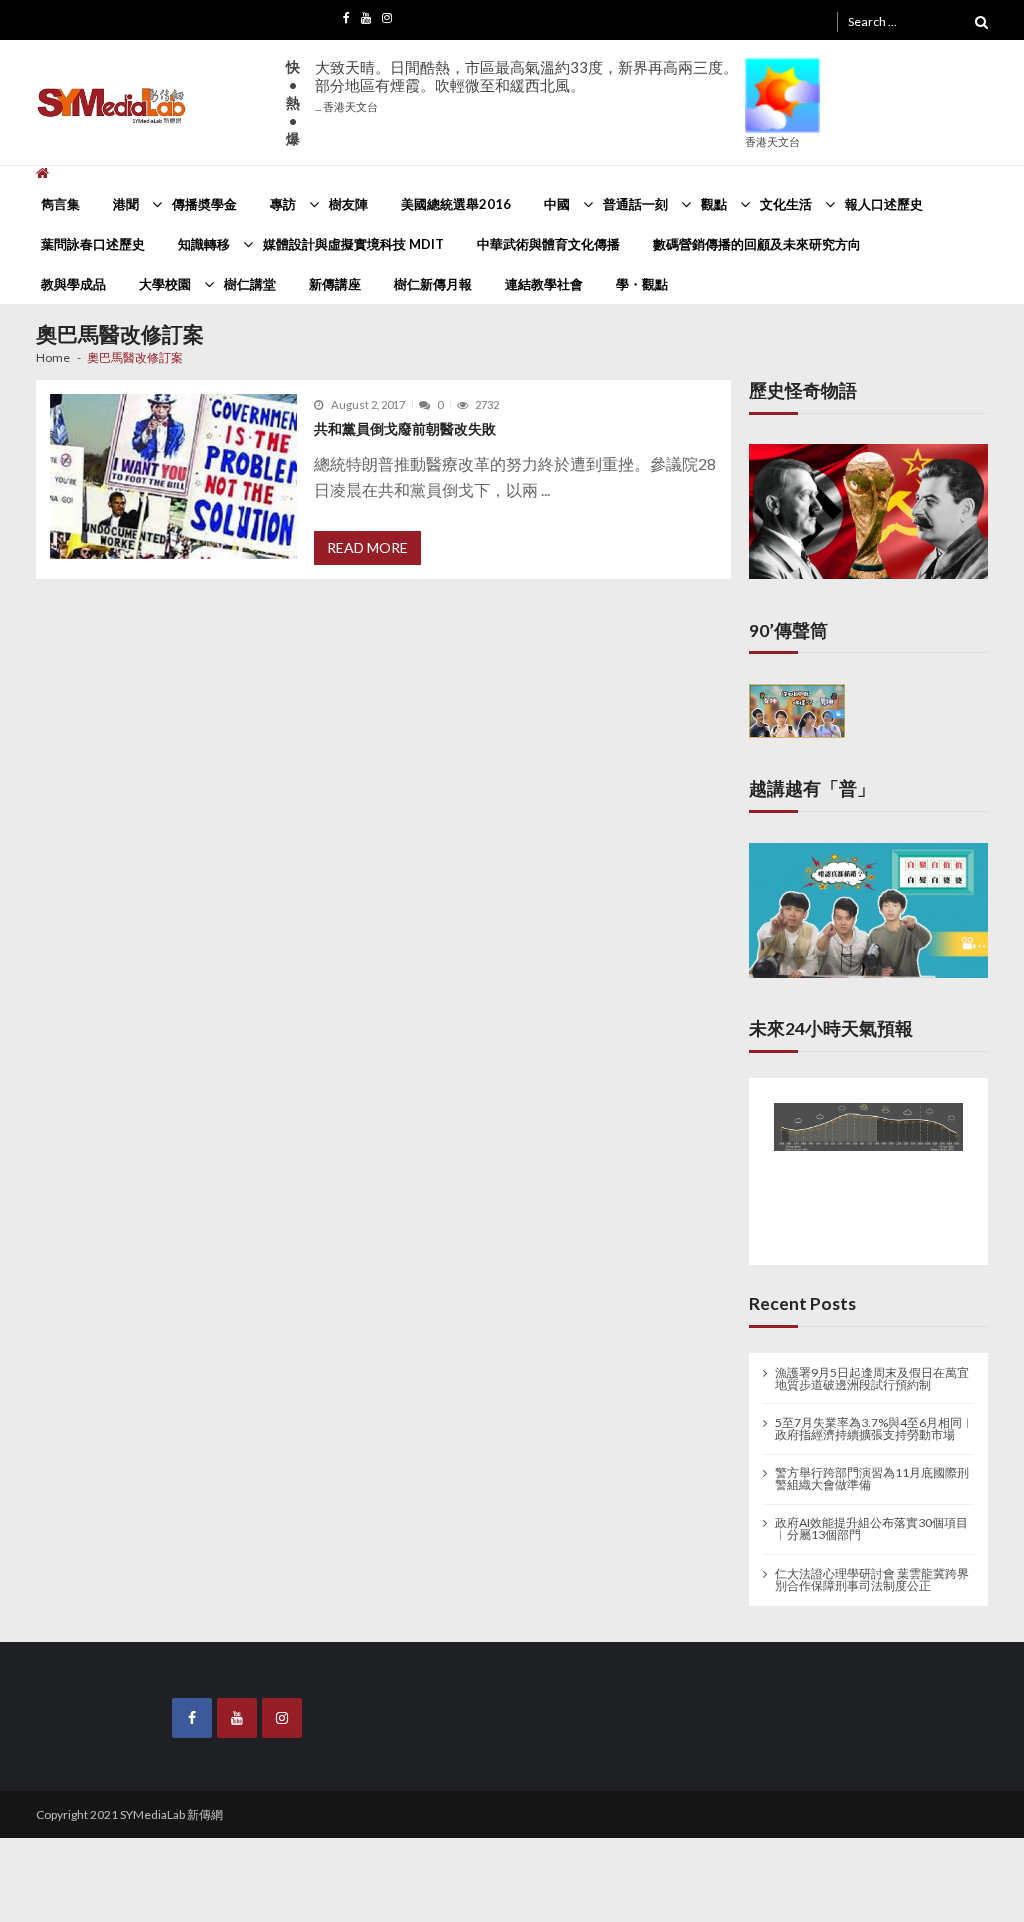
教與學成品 (73, 284)
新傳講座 (335, 284)
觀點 (714, 204)
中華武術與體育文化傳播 (548, 244)
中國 (557, 204)
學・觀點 (642, 284)
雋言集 (60, 204)
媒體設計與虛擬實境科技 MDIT (353, 244)
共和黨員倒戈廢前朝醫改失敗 (405, 428)
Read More (367, 547)
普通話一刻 (635, 204)
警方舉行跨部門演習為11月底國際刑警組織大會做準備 (872, 1467)
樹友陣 (348, 204)
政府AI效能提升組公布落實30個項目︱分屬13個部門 (871, 1517)
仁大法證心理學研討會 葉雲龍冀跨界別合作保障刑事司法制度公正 (872, 1567)
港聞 (126, 204)
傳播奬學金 (204, 204)
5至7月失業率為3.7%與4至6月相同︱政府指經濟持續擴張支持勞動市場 (874, 1416)
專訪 (283, 204)
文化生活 (786, 204)
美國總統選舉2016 (456, 204)
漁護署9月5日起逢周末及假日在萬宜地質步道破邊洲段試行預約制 (872, 1366)
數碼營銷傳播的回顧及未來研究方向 (757, 244)
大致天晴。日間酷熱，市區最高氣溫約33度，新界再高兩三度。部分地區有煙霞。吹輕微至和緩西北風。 (526, 85)
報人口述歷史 (884, 204)
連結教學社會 (544, 284)
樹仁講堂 (250, 284)
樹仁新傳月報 (433, 284)
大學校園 (165, 284)
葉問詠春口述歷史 (93, 244)
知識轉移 (204, 244)
